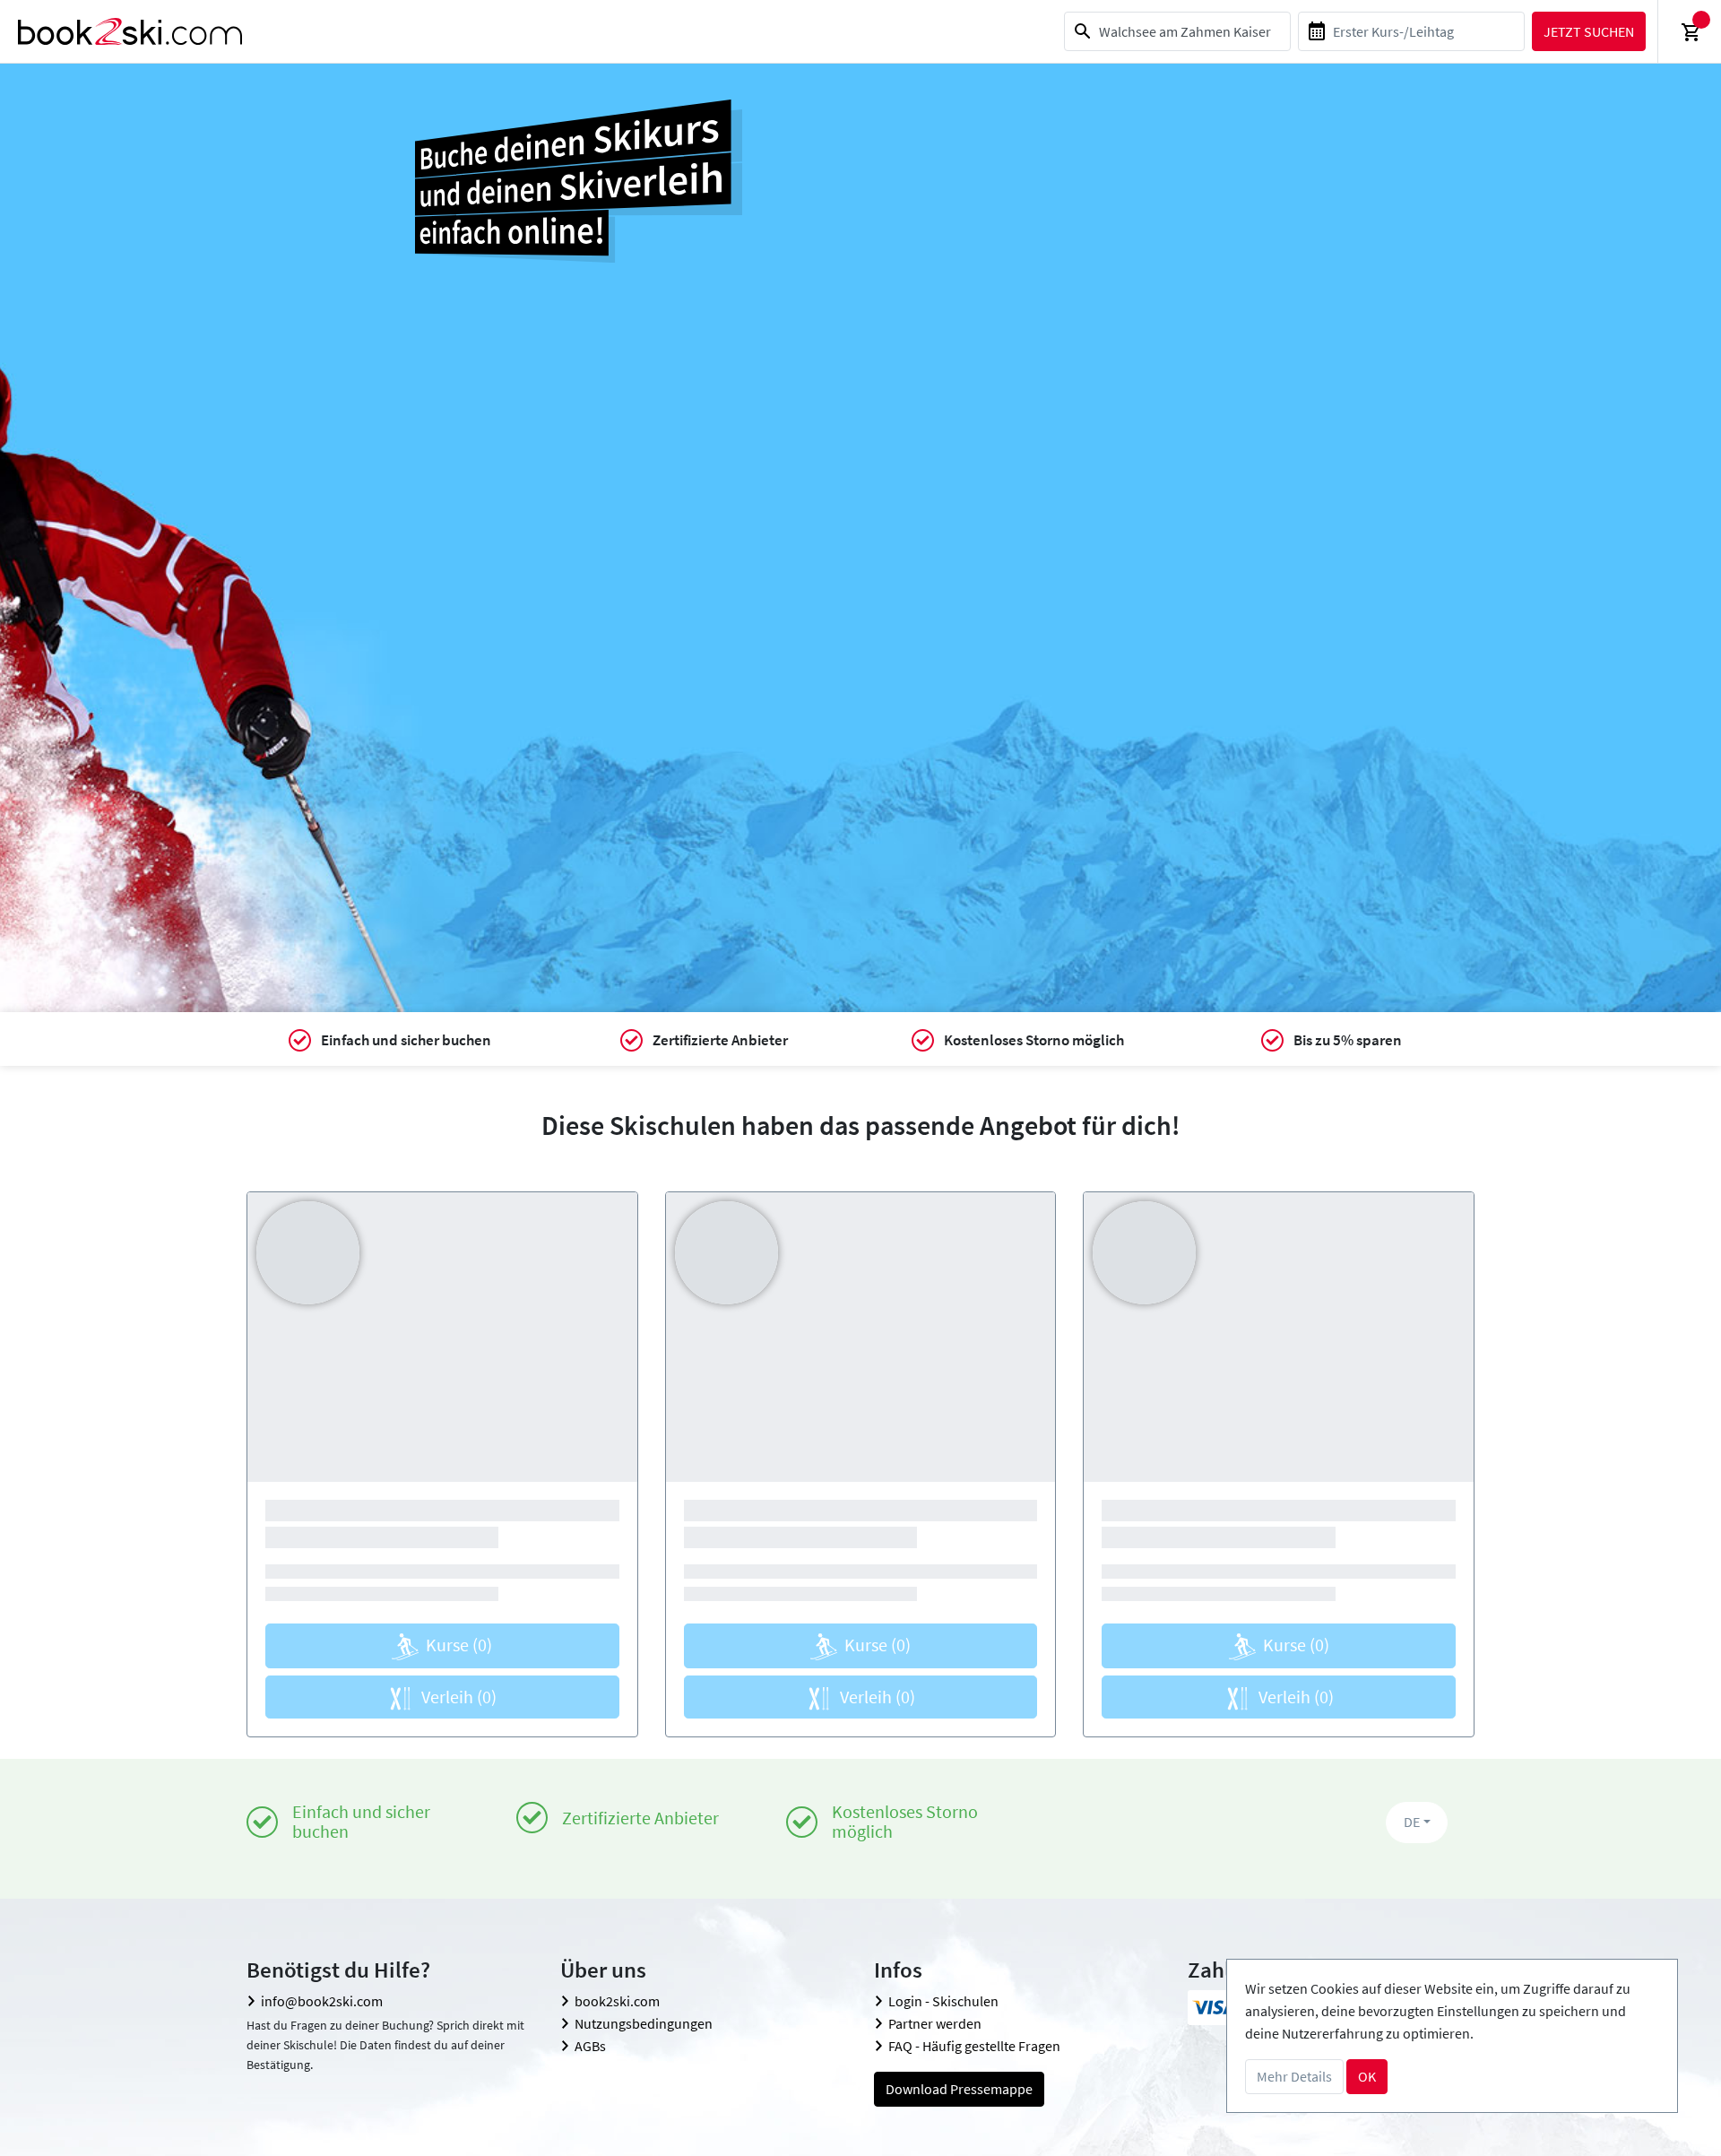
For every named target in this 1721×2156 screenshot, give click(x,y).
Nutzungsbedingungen (644, 2023)
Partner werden (935, 2023)
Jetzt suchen (1589, 31)
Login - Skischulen (943, 2001)
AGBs (590, 2046)
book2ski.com (617, 2001)
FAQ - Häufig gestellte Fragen (974, 2046)
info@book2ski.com (322, 2001)
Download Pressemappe (959, 2089)
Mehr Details (1294, 2076)
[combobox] (1177, 31)
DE (1412, 1822)
